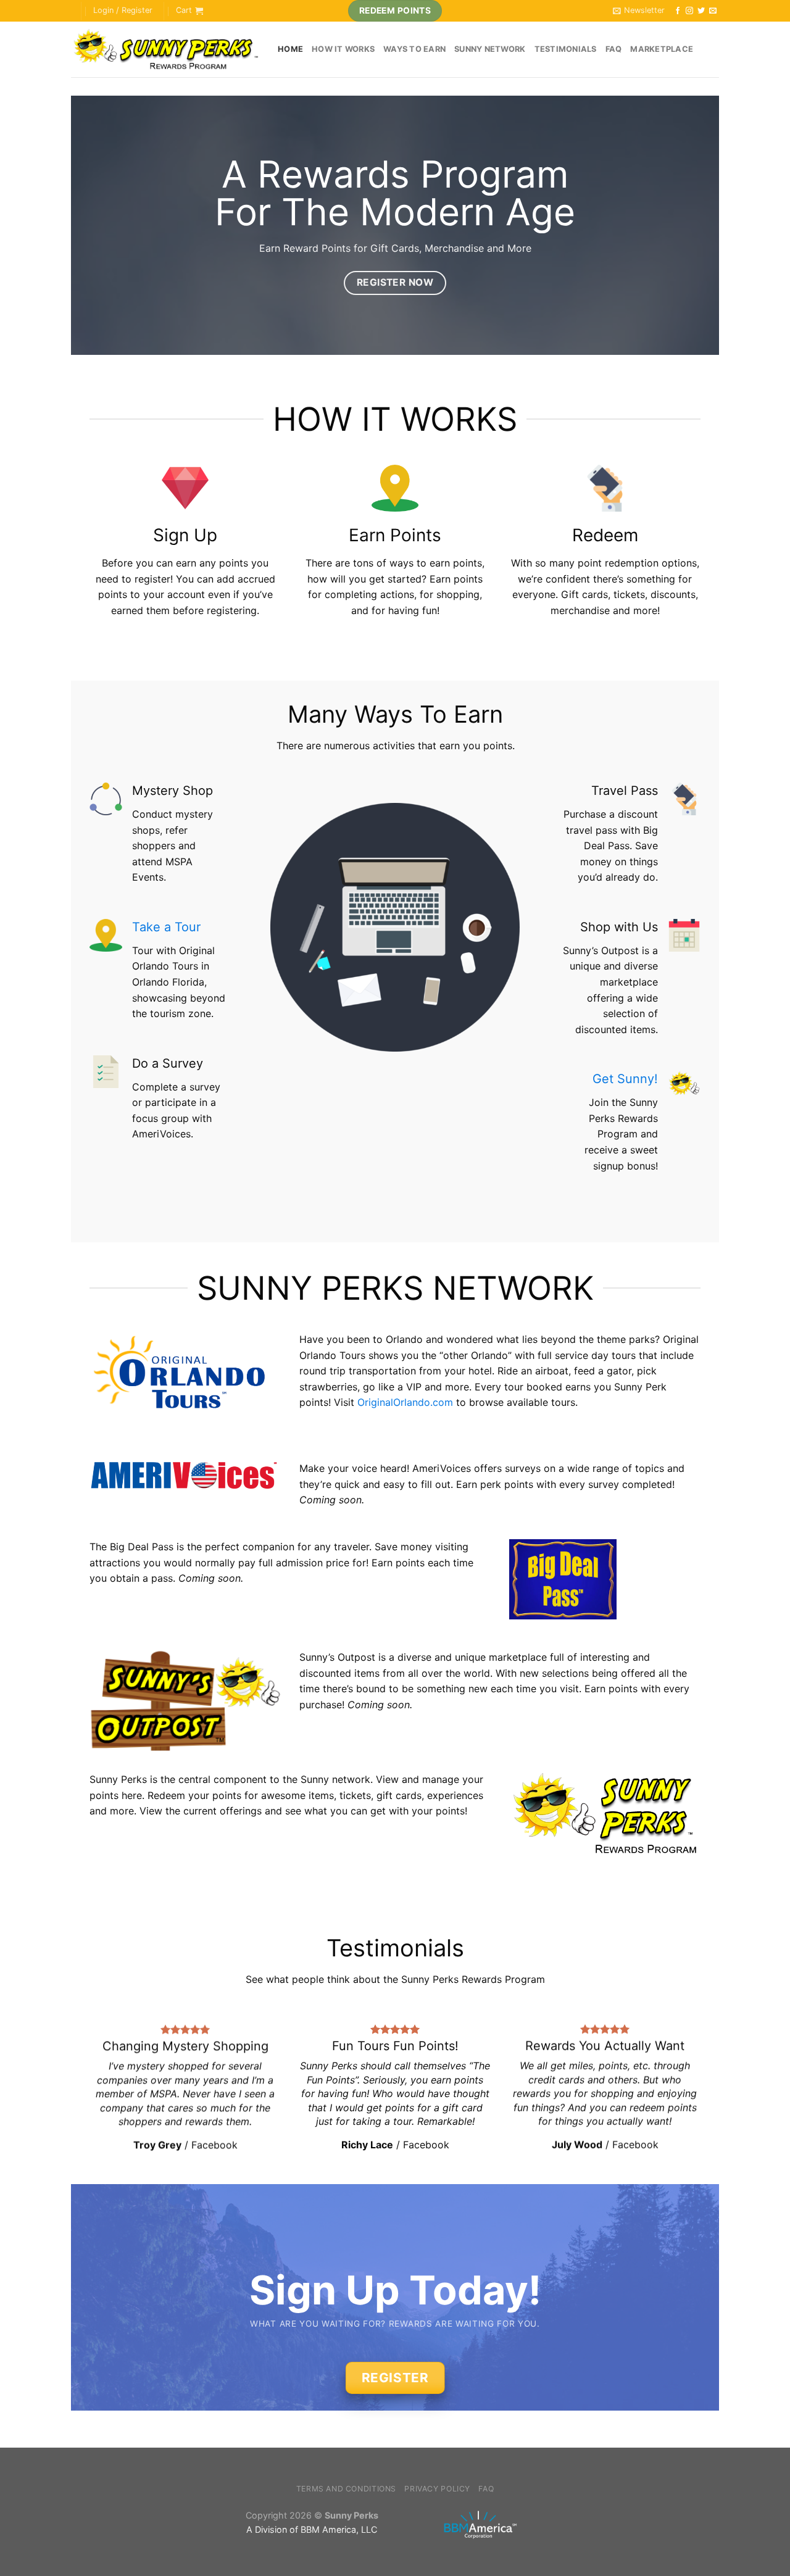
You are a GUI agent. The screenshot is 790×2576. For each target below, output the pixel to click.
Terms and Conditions (346, 2489)
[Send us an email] (713, 11)
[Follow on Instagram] (689, 11)
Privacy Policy (437, 2489)
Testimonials (566, 49)
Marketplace (662, 49)
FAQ (614, 49)
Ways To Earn (414, 49)
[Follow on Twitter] (701, 11)
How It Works (343, 49)
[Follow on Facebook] (678, 11)
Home (290, 49)
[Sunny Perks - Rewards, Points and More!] (165, 50)
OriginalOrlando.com (405, 1402)
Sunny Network (490, 49)
